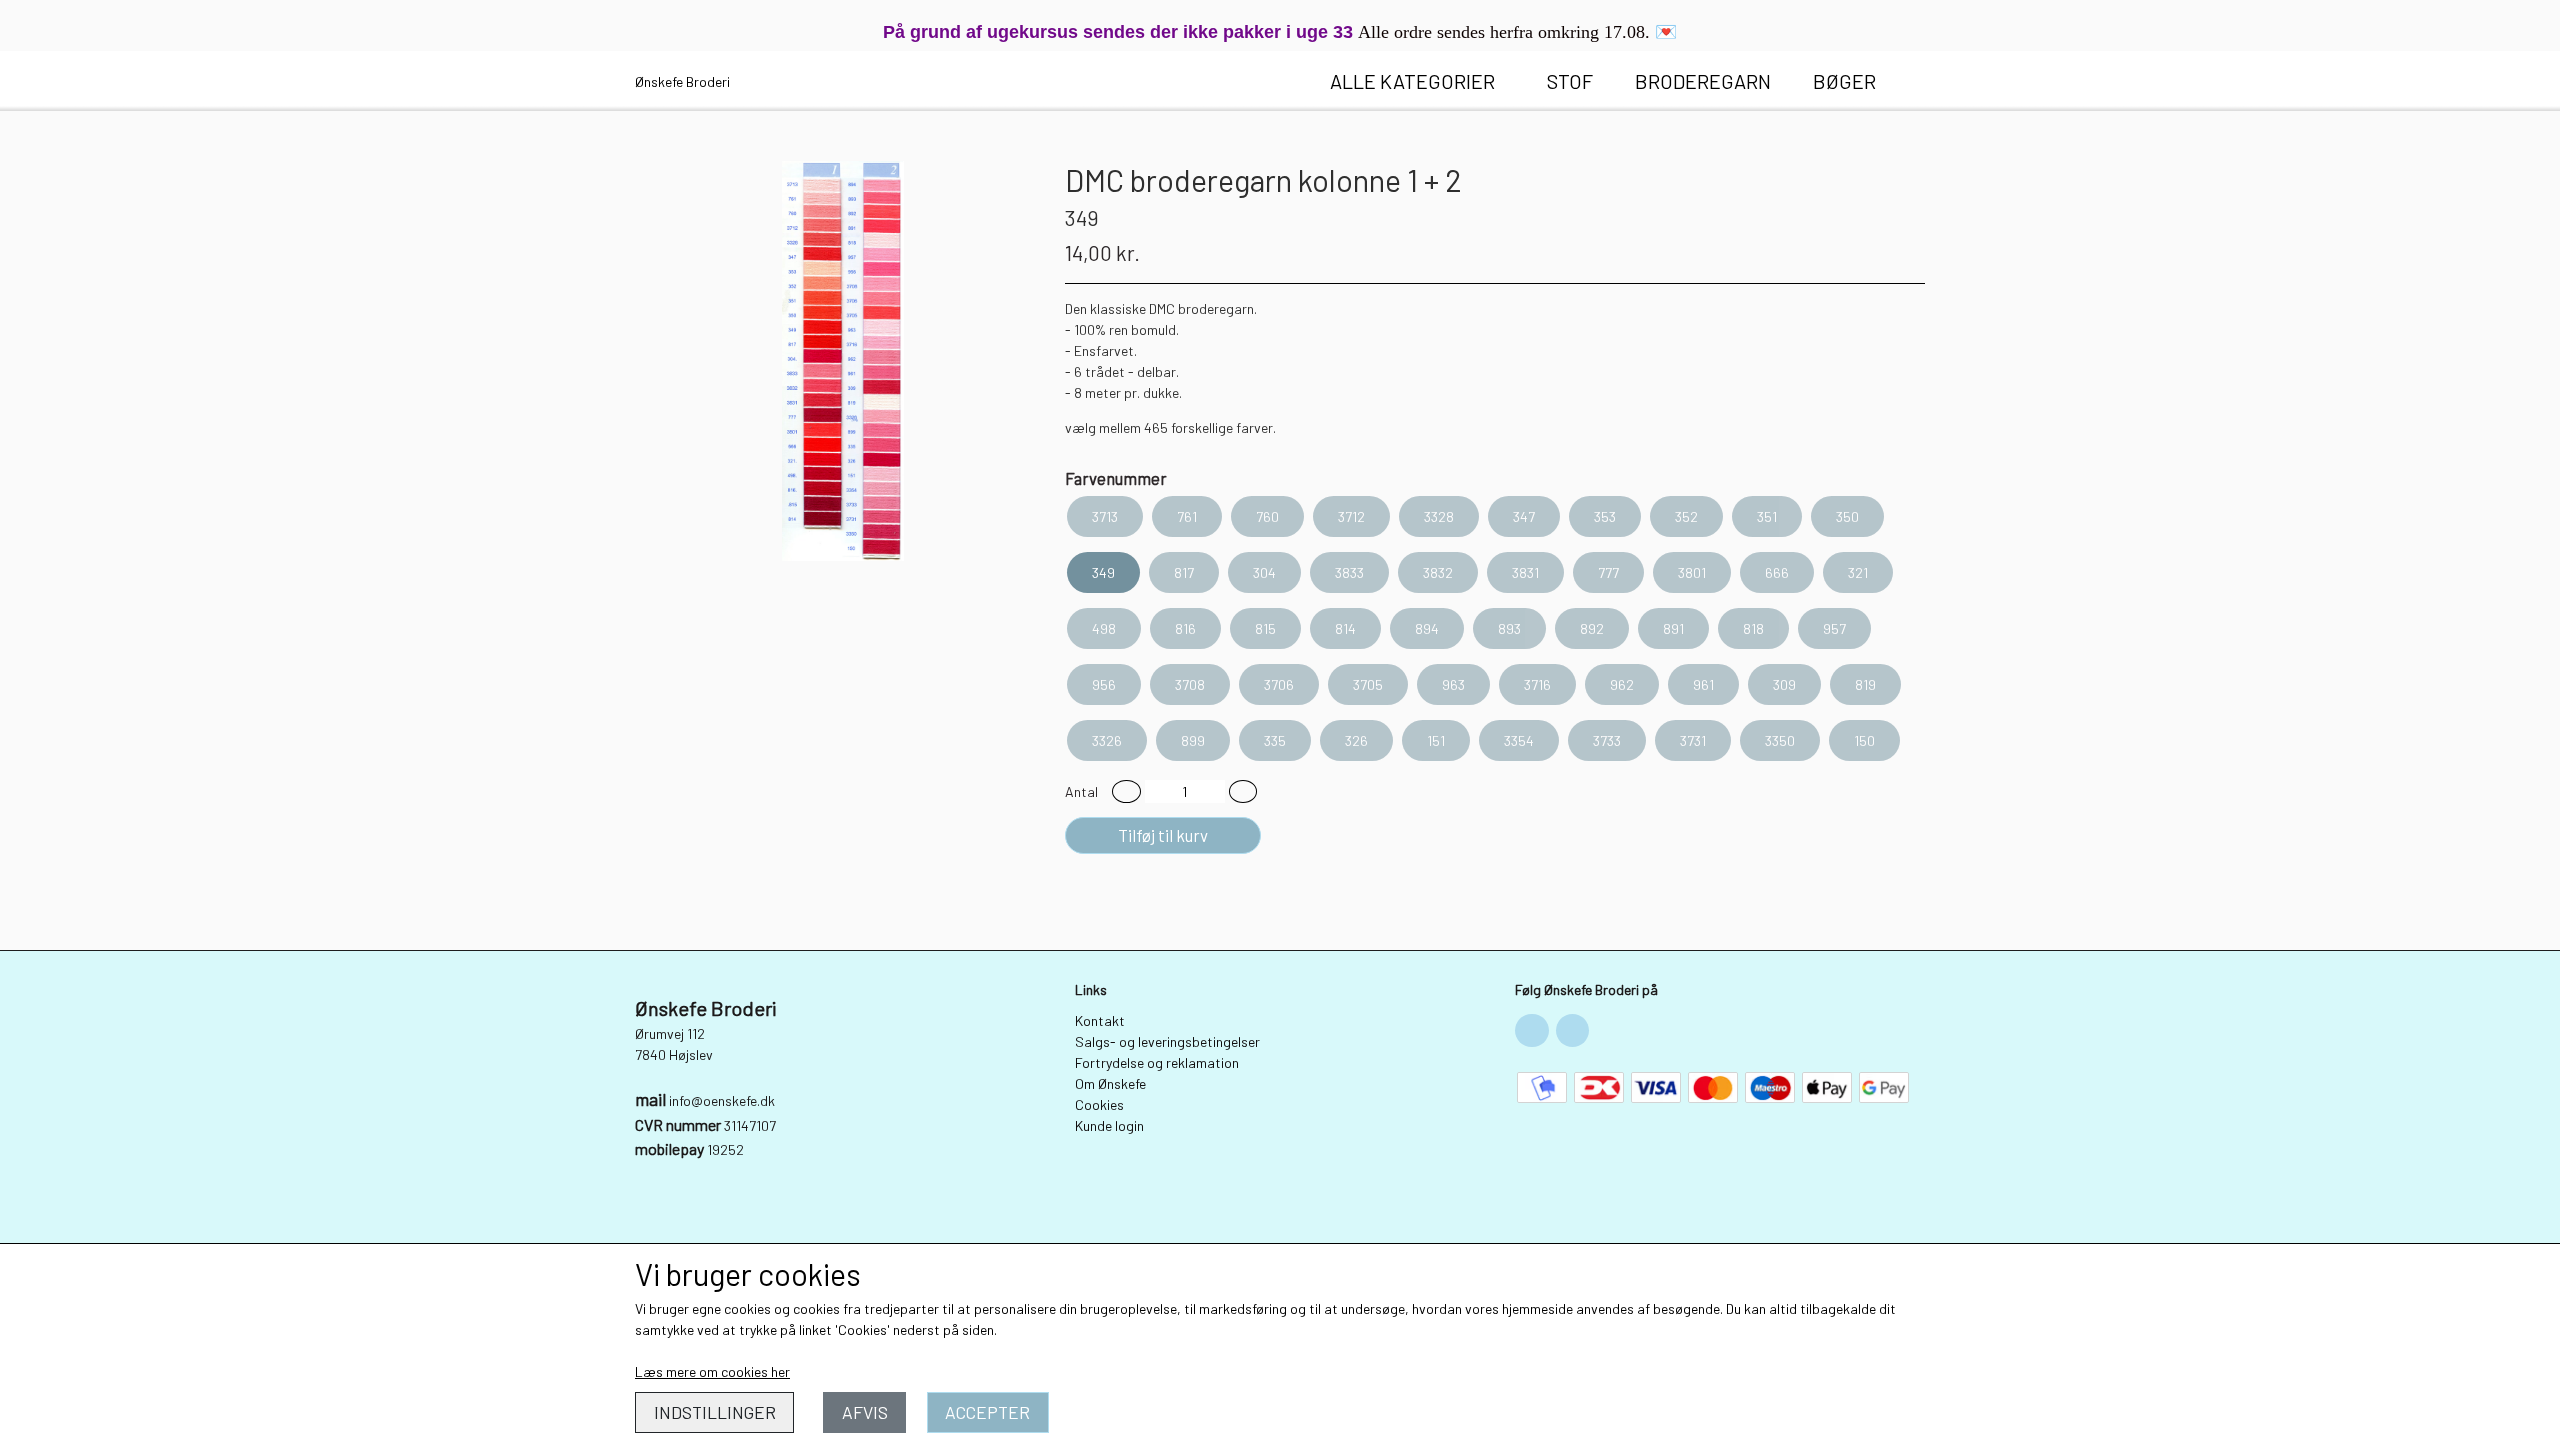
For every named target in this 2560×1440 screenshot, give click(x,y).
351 (1767, 516)
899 (1193, 740)
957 (1834, 628)
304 (1264, 572)
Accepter (987, 1412)
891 (1673, 628)
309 (1784, 684)
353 (1605, 516)
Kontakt (1100, 1020)
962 (1622, 684)
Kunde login (1109, 1125)
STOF (1570, 81)
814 (1345, 628)
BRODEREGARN (1703, 81)
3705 (1368, 684)
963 (1453, 684)
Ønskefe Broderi (682, 81)
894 (1427, 628)
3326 (1107, 740)
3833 (1349, 572)
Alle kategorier (1412, 81)
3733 (1607, 740)
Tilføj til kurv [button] (1163, 835)
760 (1267, 516)
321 (1858, 572)
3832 (1438, 572)
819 (1865, 684)
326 (1356, 740)
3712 (1351, 516)
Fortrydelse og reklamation (1157, 1062)
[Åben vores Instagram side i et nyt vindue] (1573, 1031)
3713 (1105, 516)
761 (1187, 516)
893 (1509, 628)
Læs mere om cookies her (712, 1371)
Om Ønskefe (1110, 1083)
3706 (1279, 684)
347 (1524, 516)
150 (1864, 740)
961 (1703, 684)
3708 (1190, 684)
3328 (1439, 516)
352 (1686, 516)
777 (1608, 572)
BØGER (1844, 81)
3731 (1693, 740)
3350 (1780, 740)
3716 (1537, 684)
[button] (1126, 791)
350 (1847, 516)
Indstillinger (715, 1412)
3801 (1692, 572)
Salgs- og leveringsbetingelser (1167, 1041)
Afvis (865, 1412)
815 (1265, 628)
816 (1185, 628)
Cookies (1099, 1104)
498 (1104, 628)
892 (1592, 628)
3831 (1525, 572)
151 (1436, 740)
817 (1184, 572)
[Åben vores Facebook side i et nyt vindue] (1532, 1031)
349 (1103, 572)
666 (1777, 572)
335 (1275, 740)
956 (1104, 684)
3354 (1519, 740)
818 (1753, 628)
